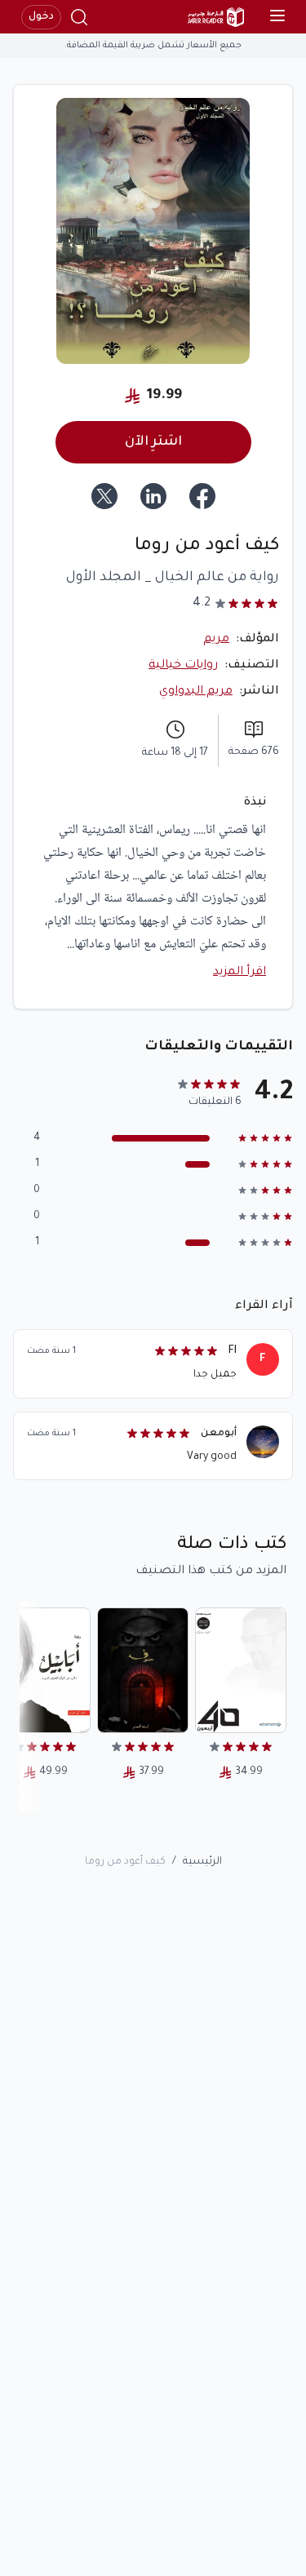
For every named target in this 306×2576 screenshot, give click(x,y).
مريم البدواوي (196, 692)
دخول (41, 17)
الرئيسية (202, 1862)
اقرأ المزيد (239, 973)
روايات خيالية (183, 666)
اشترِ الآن (153, 442)
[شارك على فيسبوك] (202, 496)
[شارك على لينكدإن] (153, 496)
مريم (216, 640)
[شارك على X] (104, 496)
